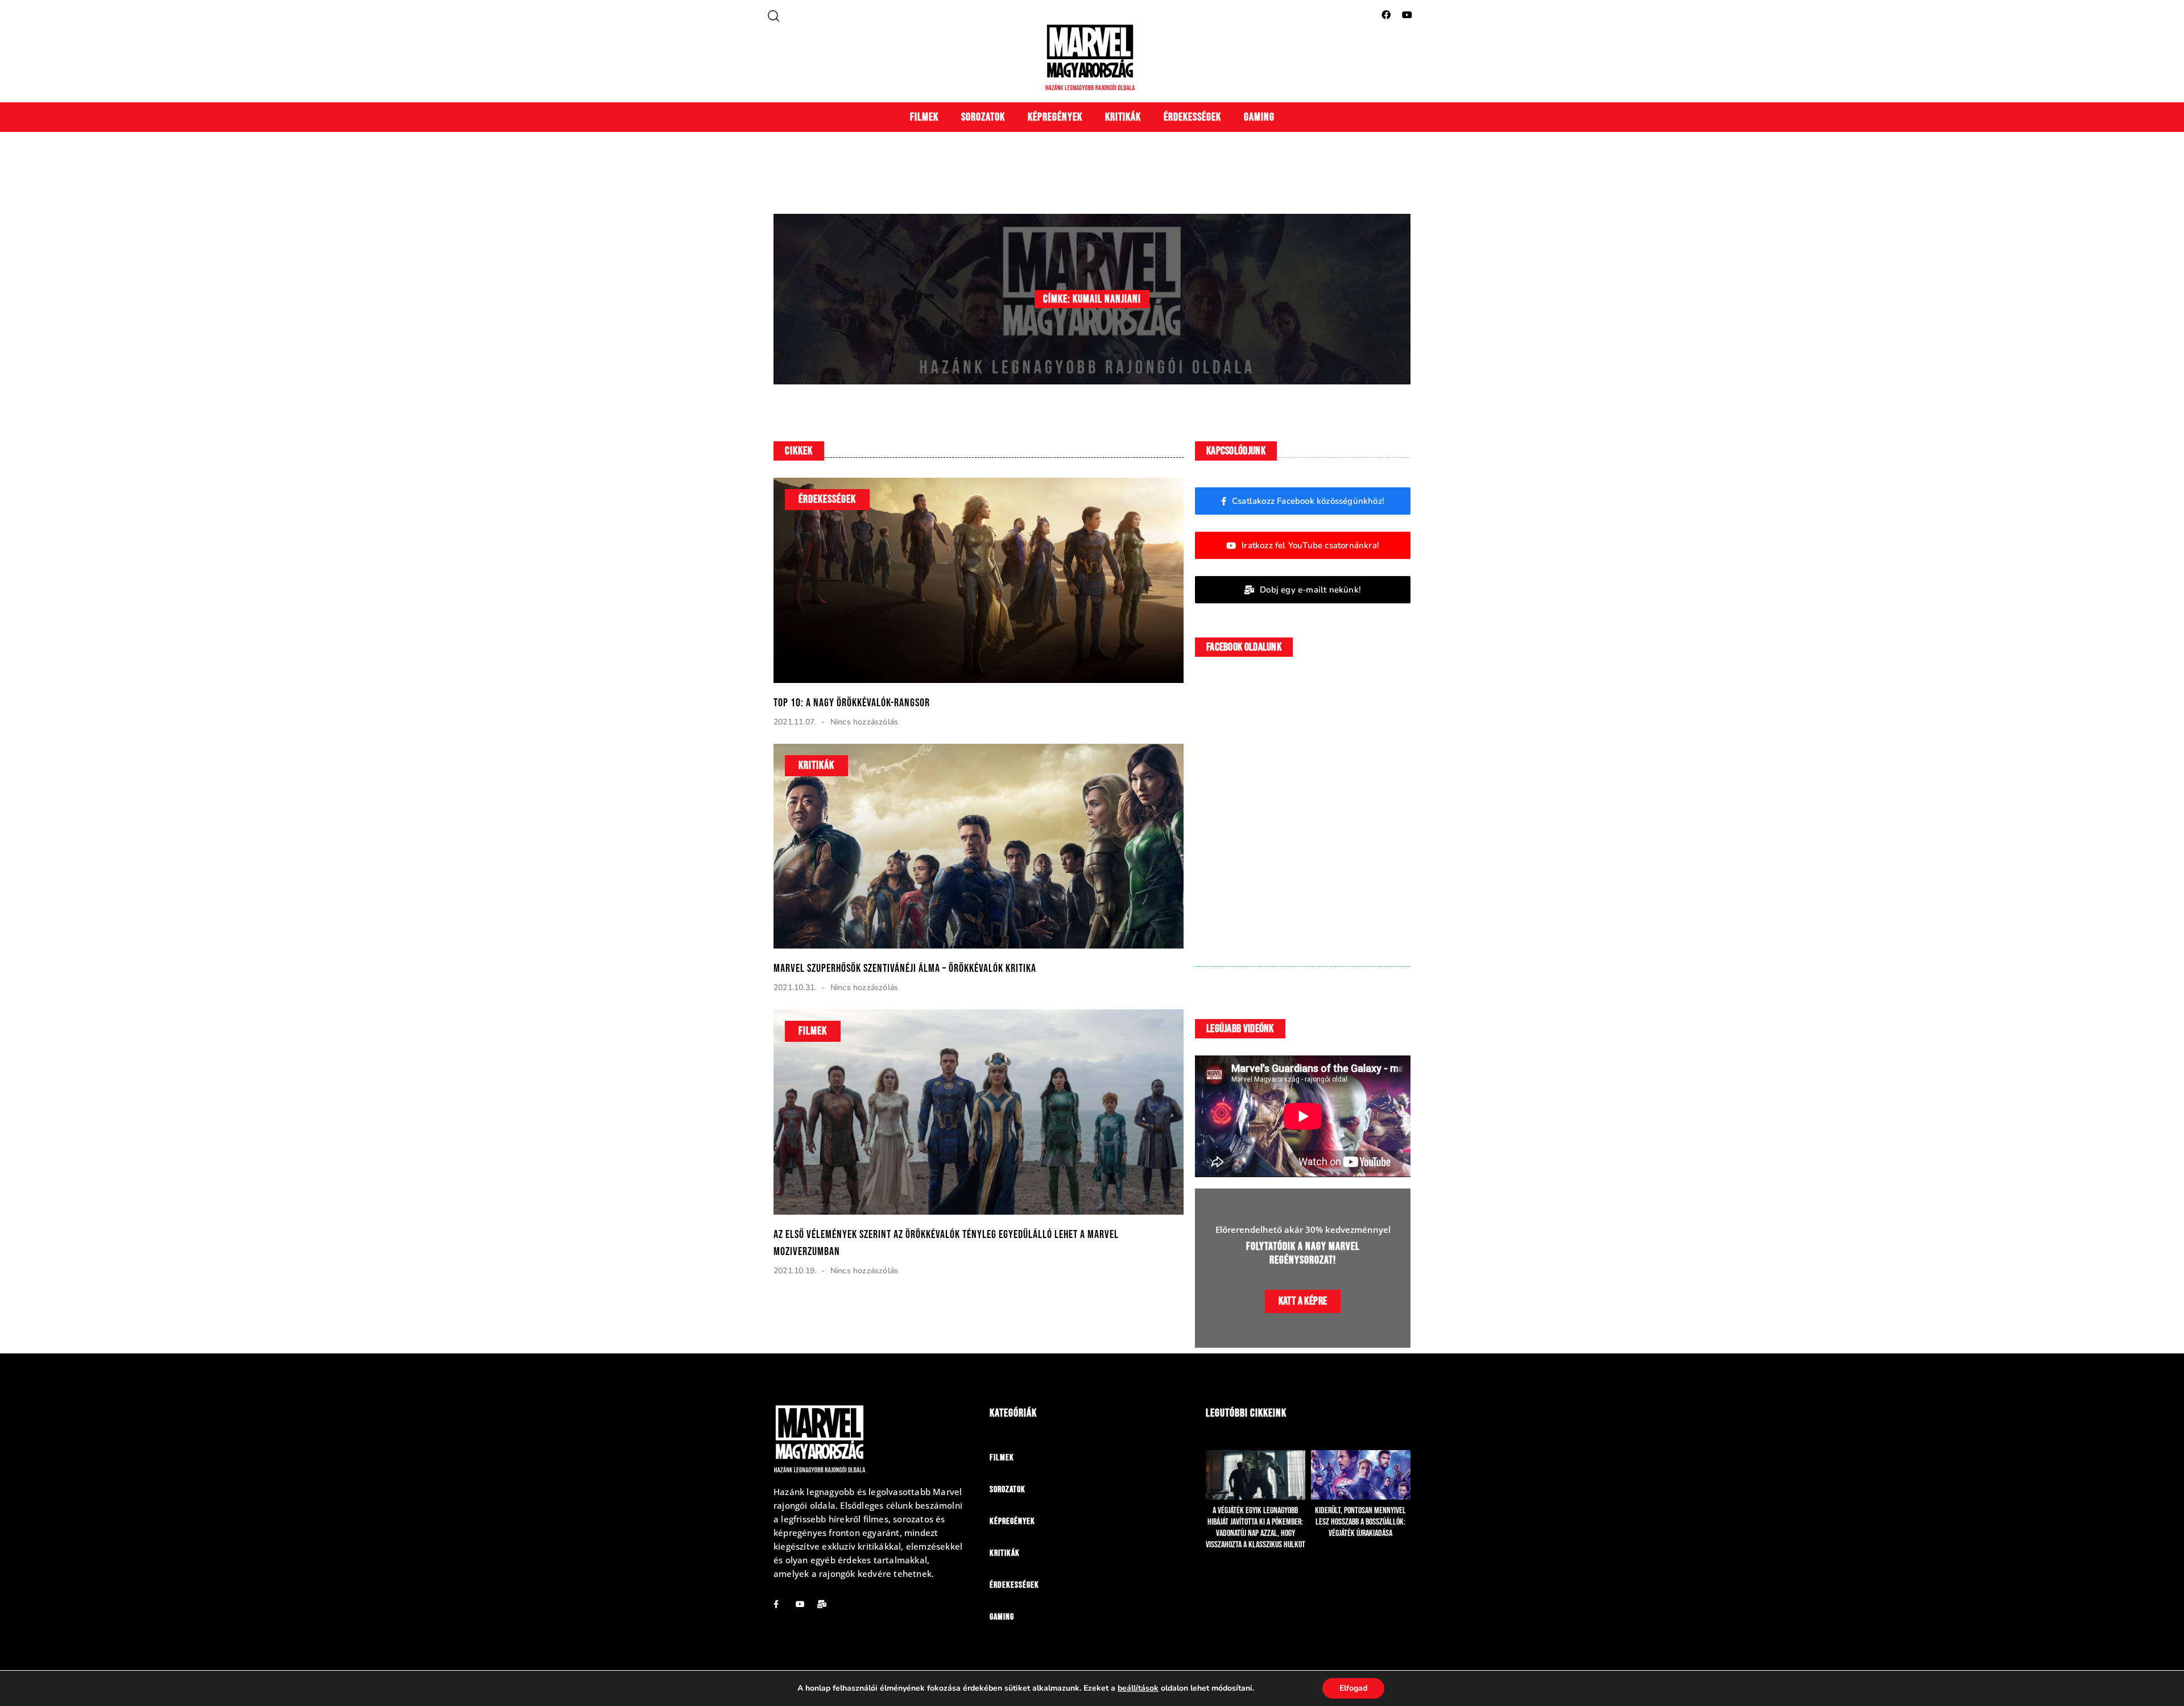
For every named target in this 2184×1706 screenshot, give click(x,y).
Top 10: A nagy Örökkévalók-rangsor (852, 703)
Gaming (1259, 117)
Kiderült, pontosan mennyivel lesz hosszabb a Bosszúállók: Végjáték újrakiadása (1360, 1522)
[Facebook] (1386, 15)
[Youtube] (1407, 15)
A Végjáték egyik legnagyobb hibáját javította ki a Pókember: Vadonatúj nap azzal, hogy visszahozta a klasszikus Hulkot (1256, 1528)
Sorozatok (983, 117)
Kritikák (1123, 117)
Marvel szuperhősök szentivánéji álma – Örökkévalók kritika (905, 968)
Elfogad (1353, 1688)
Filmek (924, 117)
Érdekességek (1192, 117)
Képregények (1055, 117)
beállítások (1138, 1688)
